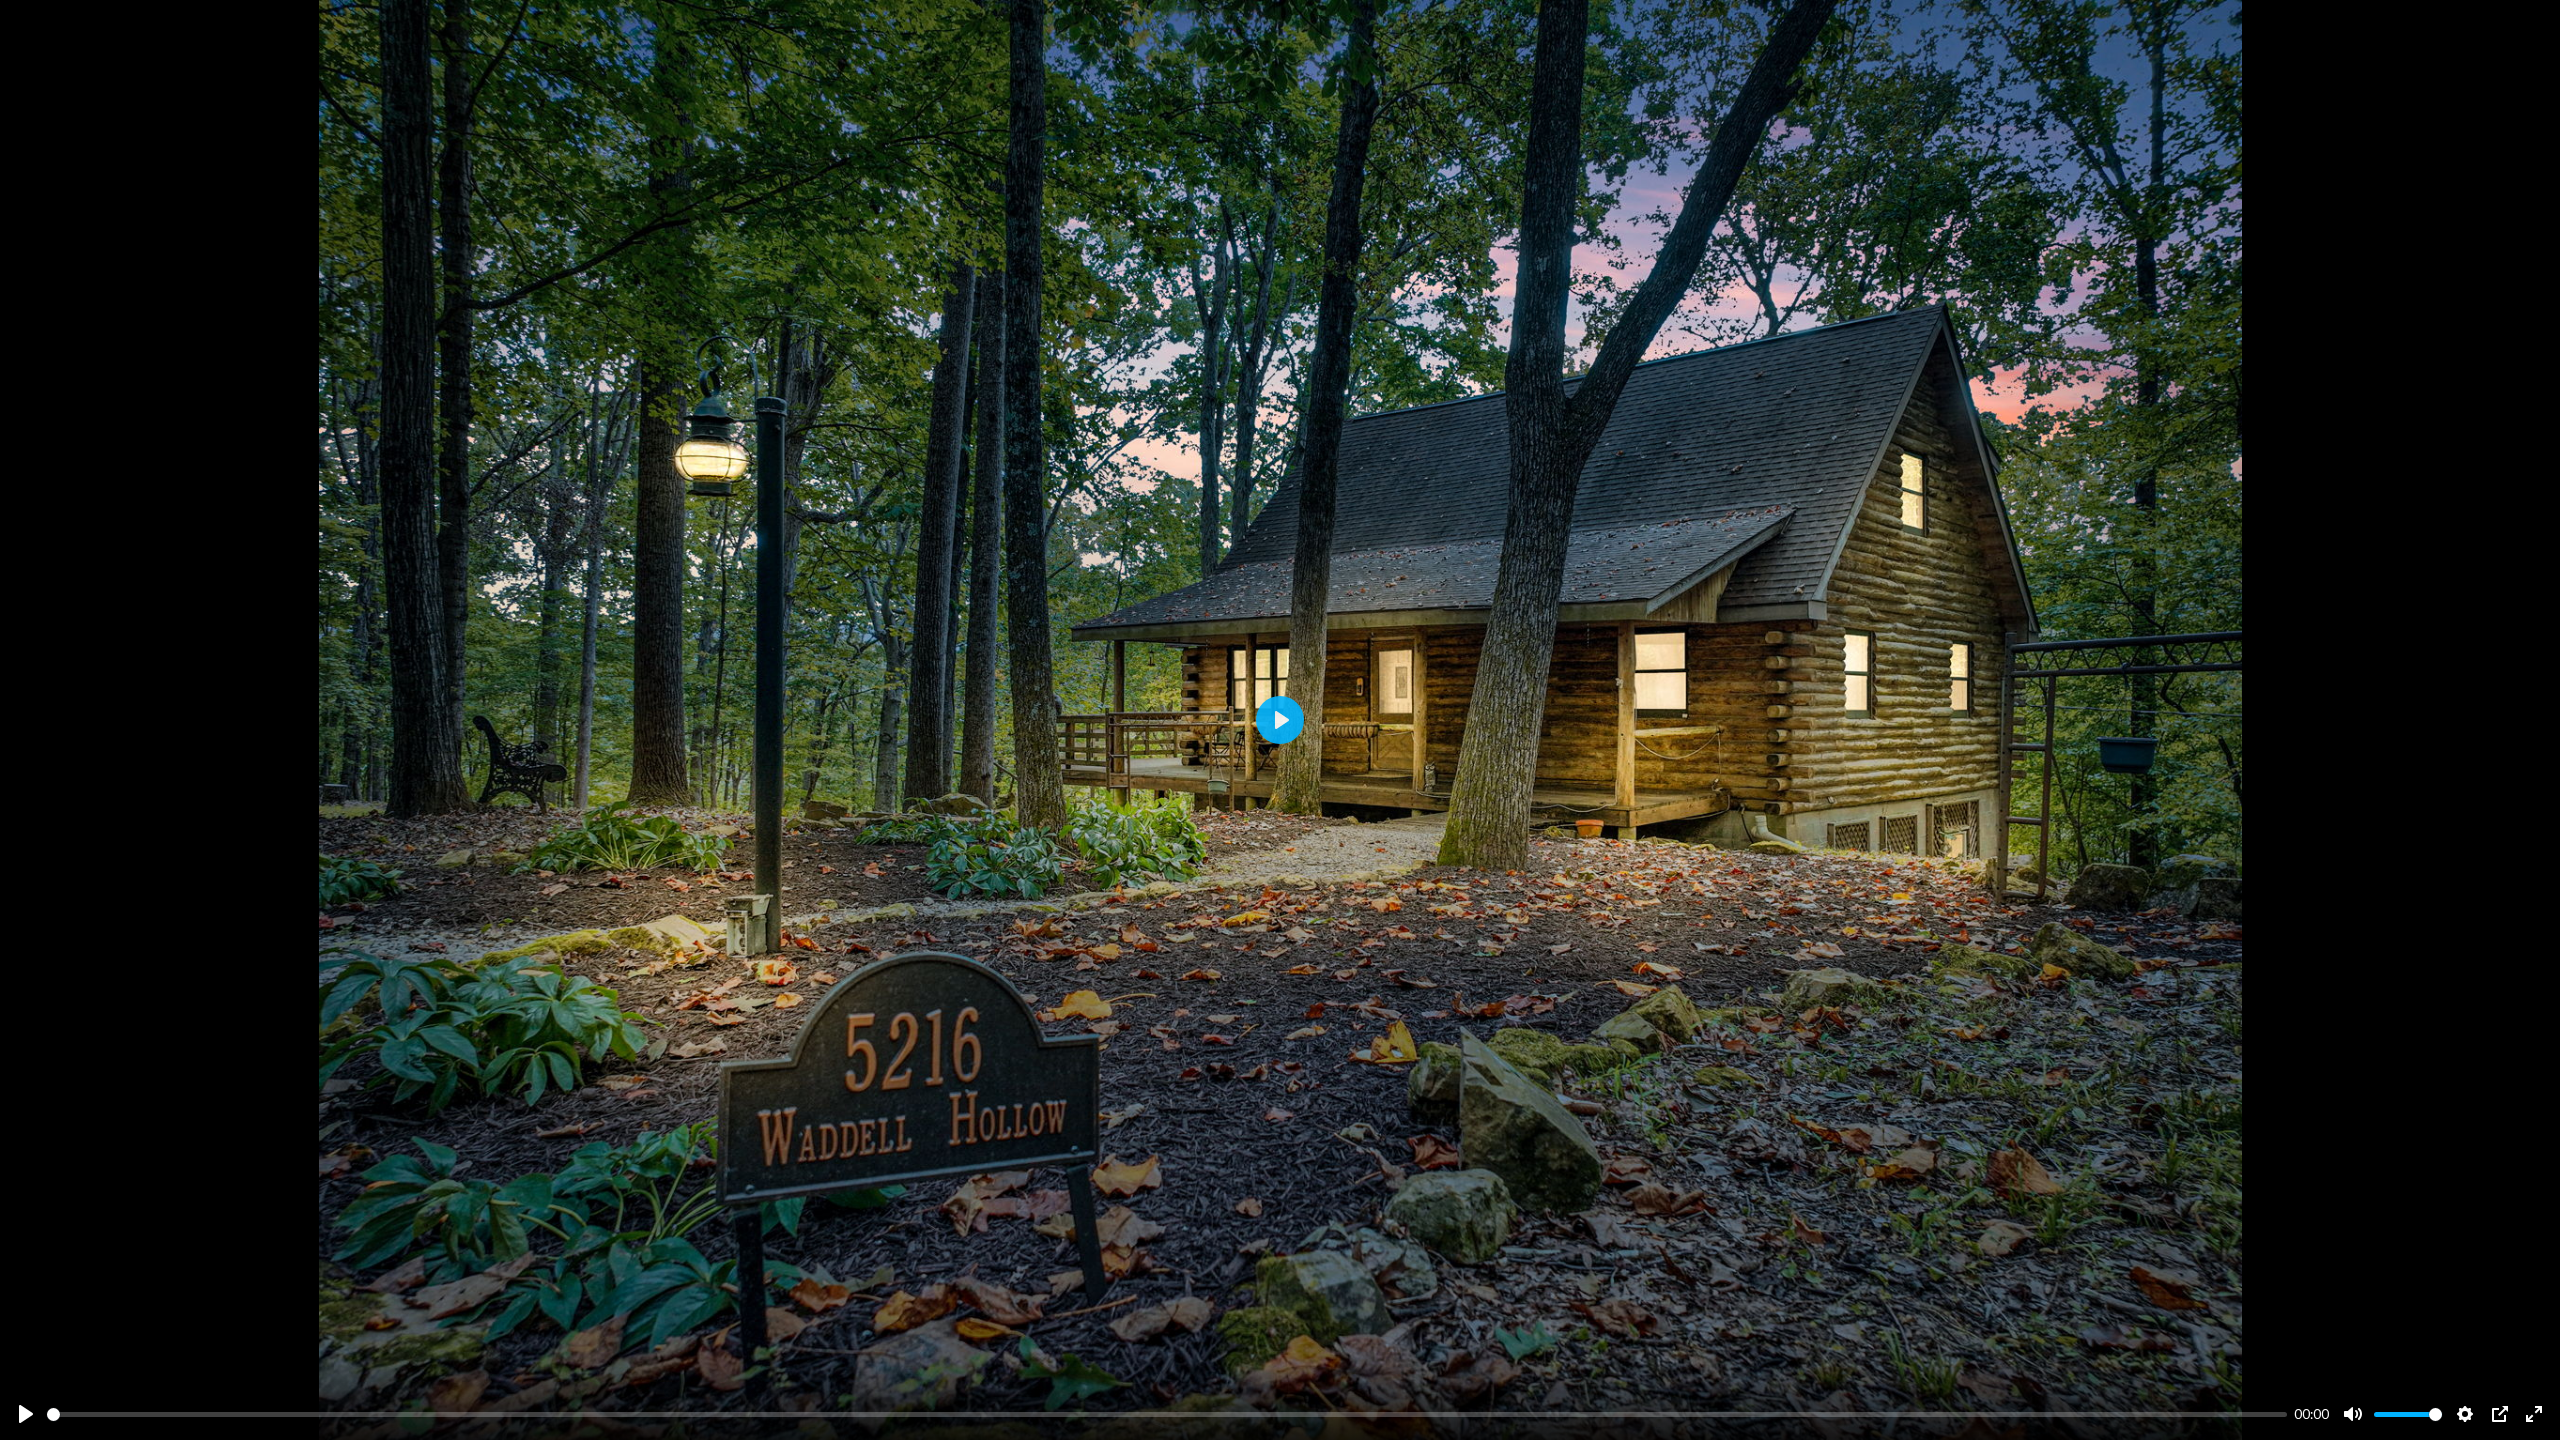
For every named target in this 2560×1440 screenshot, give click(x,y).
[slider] (1167, 1414)
